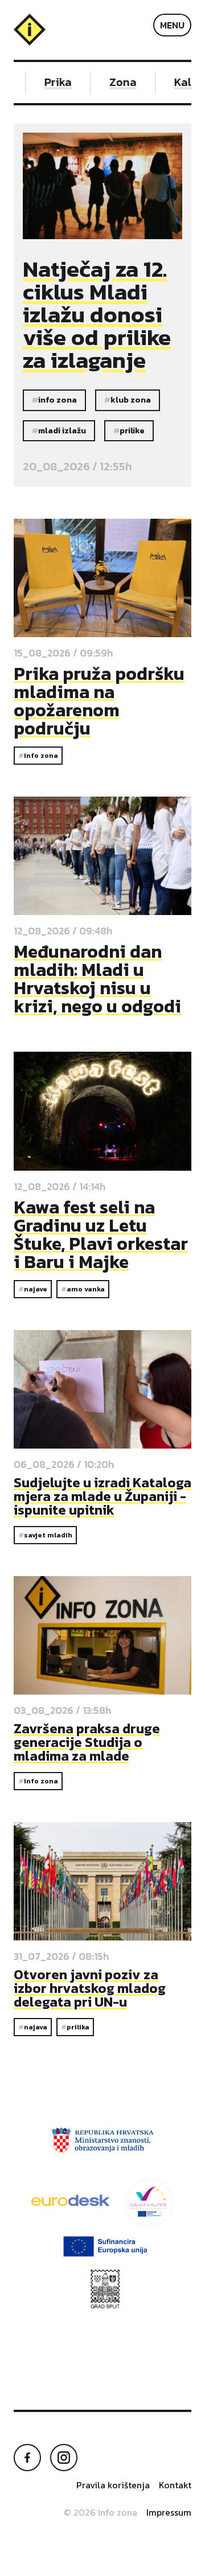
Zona (113, 82)
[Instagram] (64, 2458)
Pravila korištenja (113, 2485)
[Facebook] (27, 2458)
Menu (172, 25)
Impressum (169, 2512)
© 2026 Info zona (101, 2512)
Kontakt (175, 2485)
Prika (48, 82)
